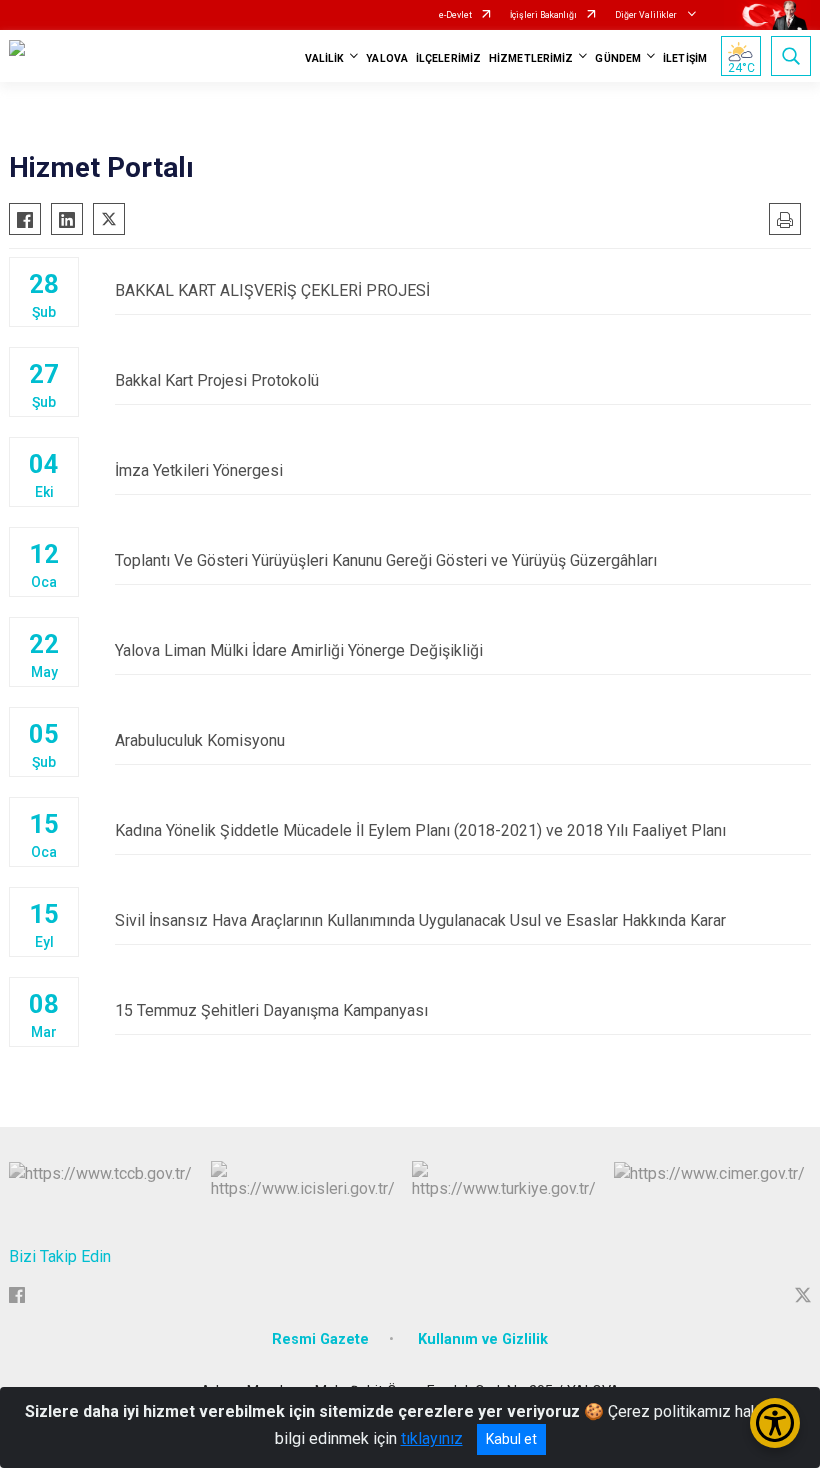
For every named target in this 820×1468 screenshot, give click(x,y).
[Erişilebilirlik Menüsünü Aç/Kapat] (775, 1423)
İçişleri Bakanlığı (543, 15)
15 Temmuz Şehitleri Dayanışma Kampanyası (271, 1010)
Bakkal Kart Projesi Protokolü (217, 380)
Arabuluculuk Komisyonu (200, 740)
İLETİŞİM (685, 58)
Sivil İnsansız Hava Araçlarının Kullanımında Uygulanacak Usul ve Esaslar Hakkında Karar (420, 920)
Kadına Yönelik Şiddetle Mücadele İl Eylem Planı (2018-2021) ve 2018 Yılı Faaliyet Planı (420, 830)
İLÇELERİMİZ (448, 58)
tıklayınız (432, 1438)
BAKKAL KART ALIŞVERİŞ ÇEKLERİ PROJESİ (272, 290)
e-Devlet (455, 15)
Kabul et (511, 1439)
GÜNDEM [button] (618, 58)
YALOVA (387, 58)
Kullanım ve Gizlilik (483, 1339)
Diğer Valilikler (647, 15)
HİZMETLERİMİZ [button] (531, 58)
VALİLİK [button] (325, 58)
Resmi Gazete (320, 1339)
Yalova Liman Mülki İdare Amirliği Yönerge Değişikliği (299, 650)
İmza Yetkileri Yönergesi (199, 470)
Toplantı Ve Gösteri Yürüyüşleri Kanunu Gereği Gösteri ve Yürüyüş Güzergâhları (386, 560)
